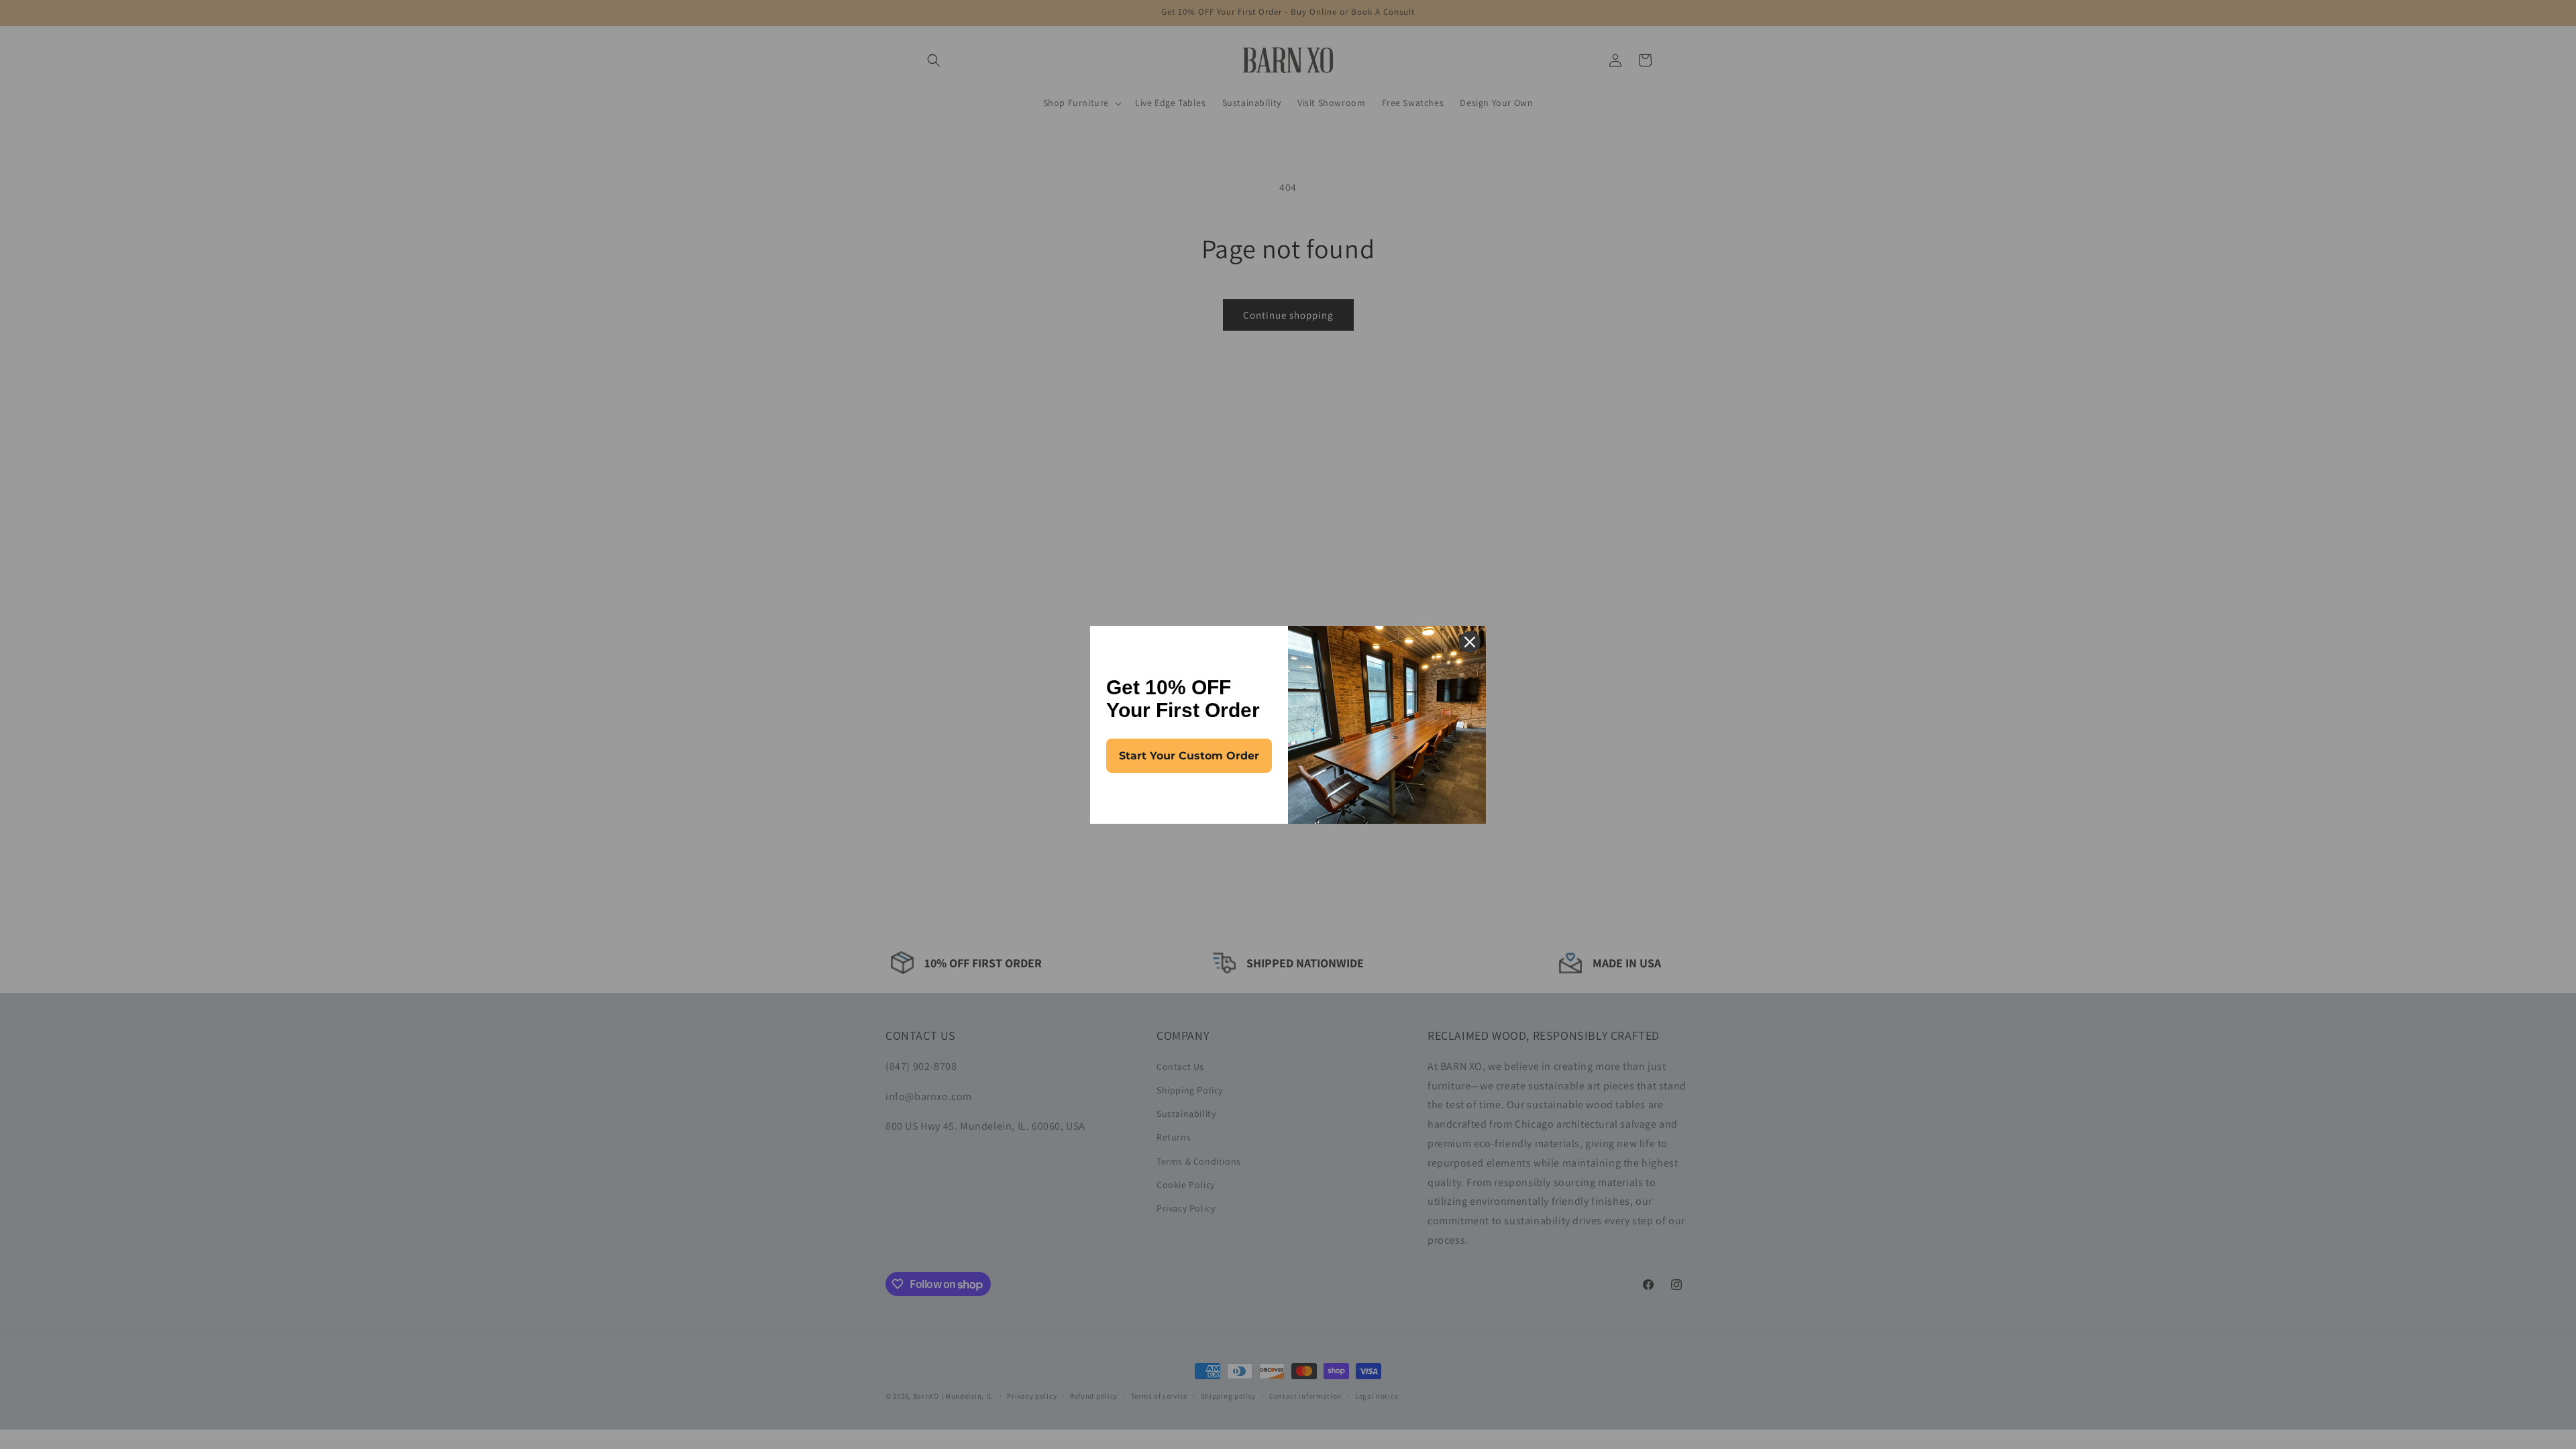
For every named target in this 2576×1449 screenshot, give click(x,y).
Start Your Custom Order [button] (1189, 756)
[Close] (1470, 642)
